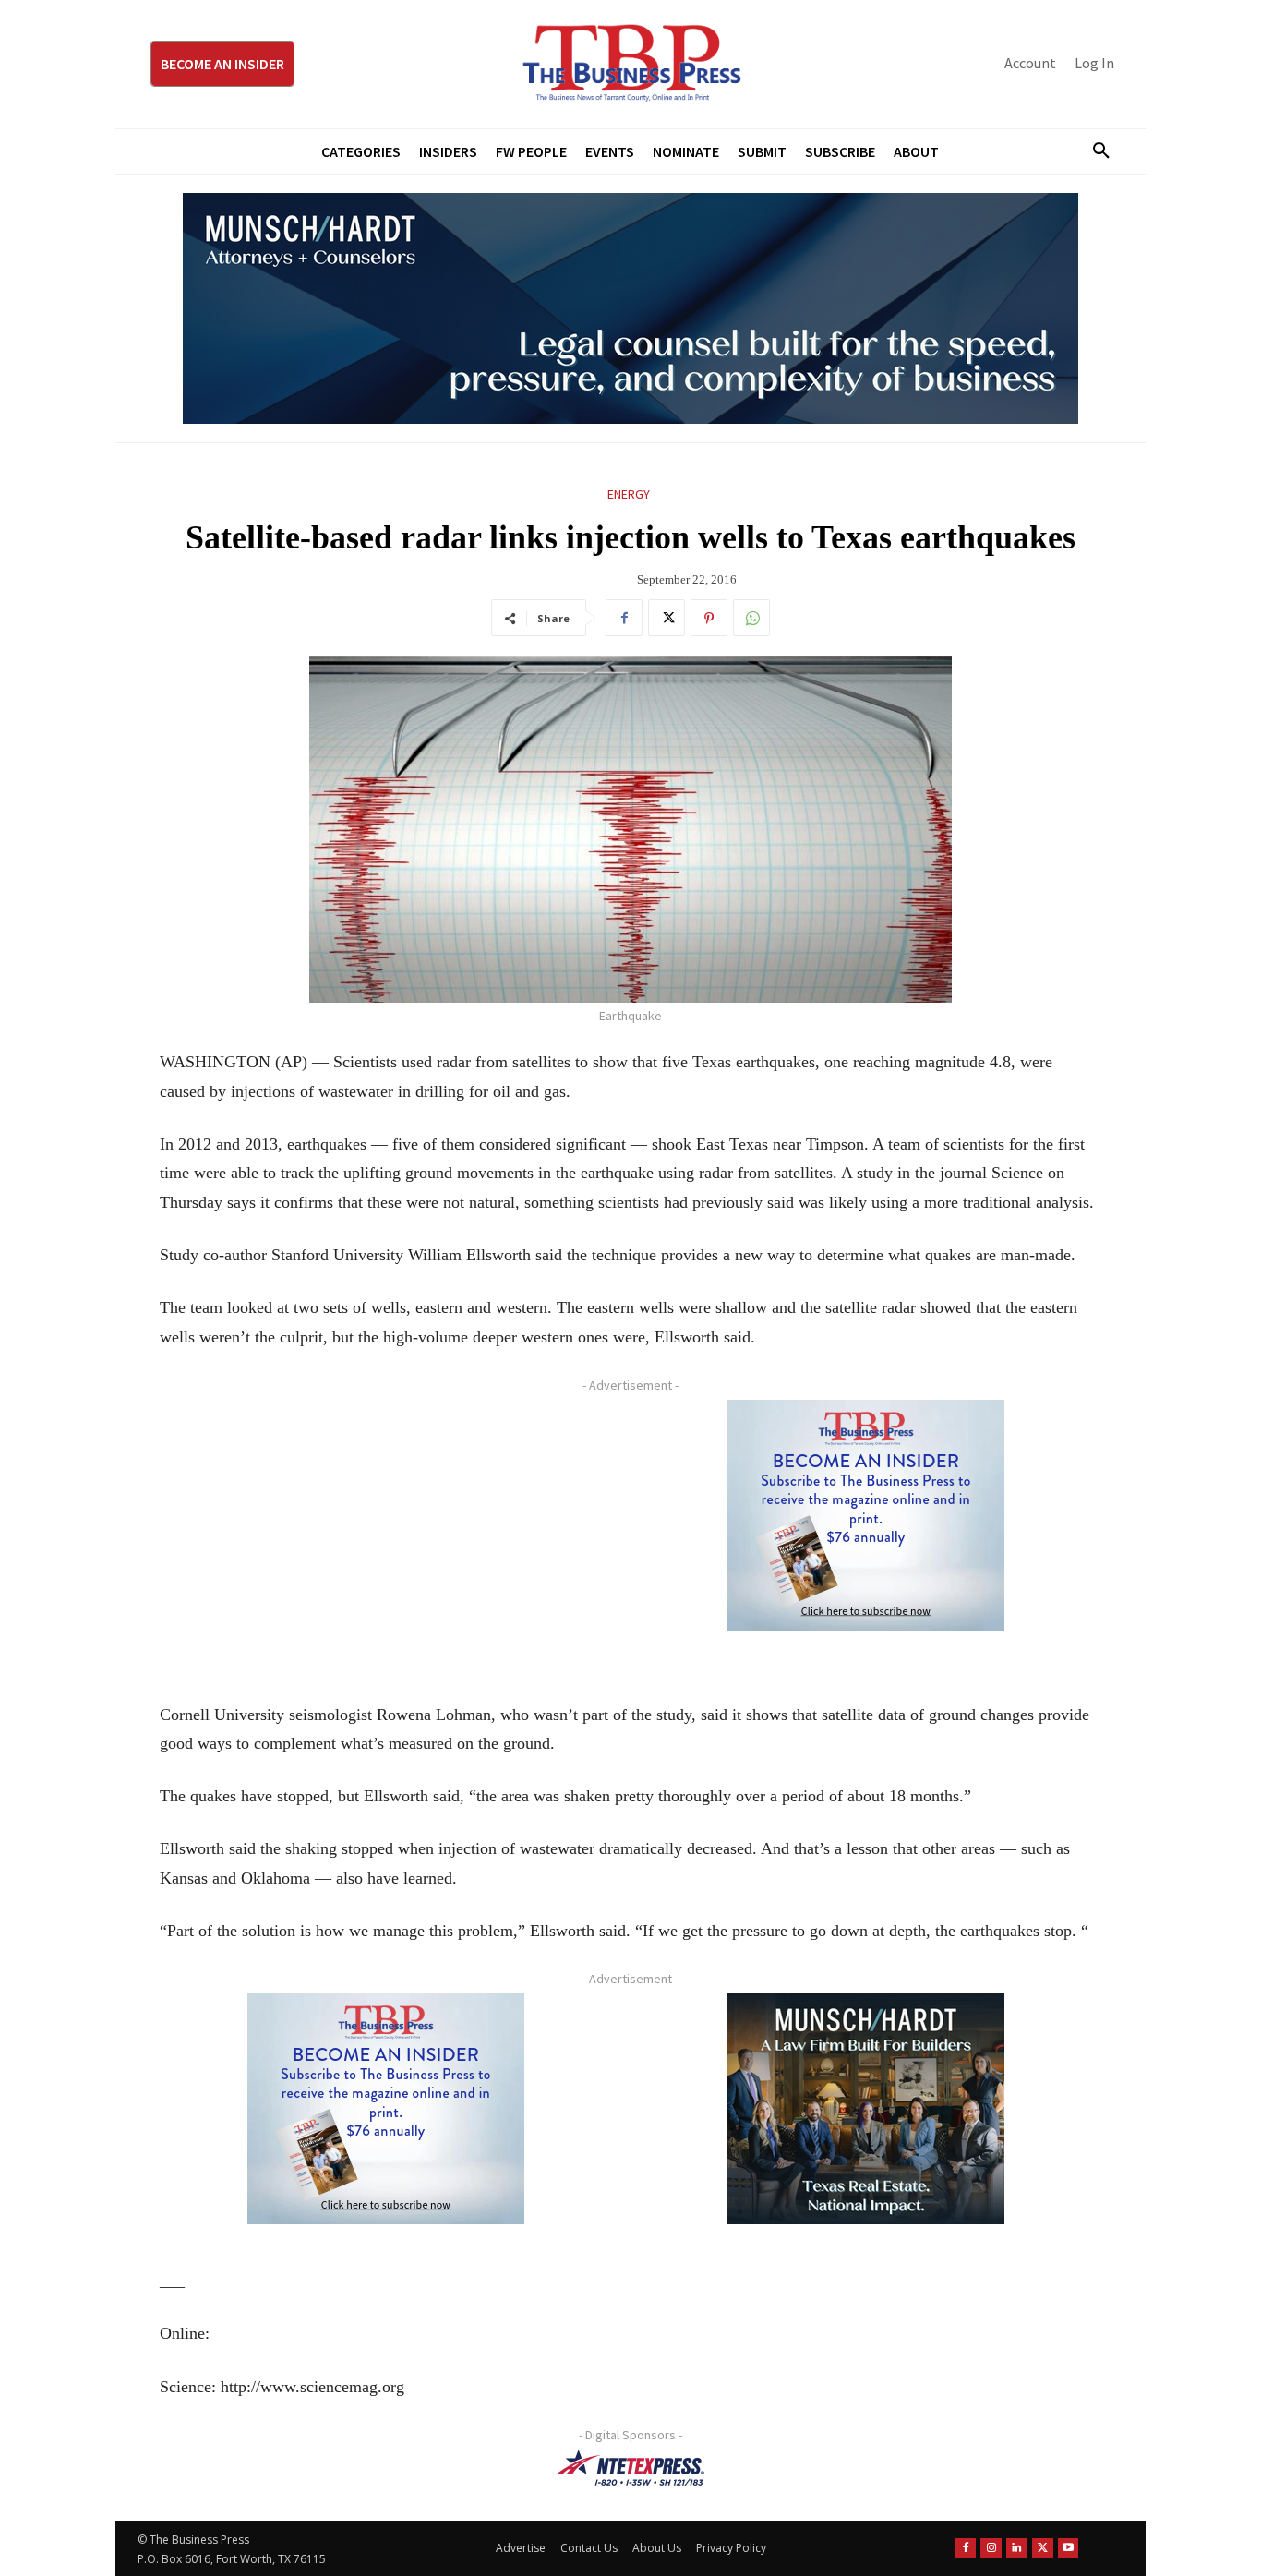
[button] (1094, 151)
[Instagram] (991, 2549)
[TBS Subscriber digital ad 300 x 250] (866, 1515)
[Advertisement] (386, 1529)
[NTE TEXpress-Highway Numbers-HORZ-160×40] (630, 2468)
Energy (629, 494)
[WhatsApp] (751, 618)
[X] (667, 618)
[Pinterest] (709, 618)
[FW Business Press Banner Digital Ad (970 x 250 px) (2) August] (630, 308)
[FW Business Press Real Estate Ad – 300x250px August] (866, 2109)
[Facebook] (624, 618)
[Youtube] (1069, 2549)
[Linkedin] (1017, 2549)
